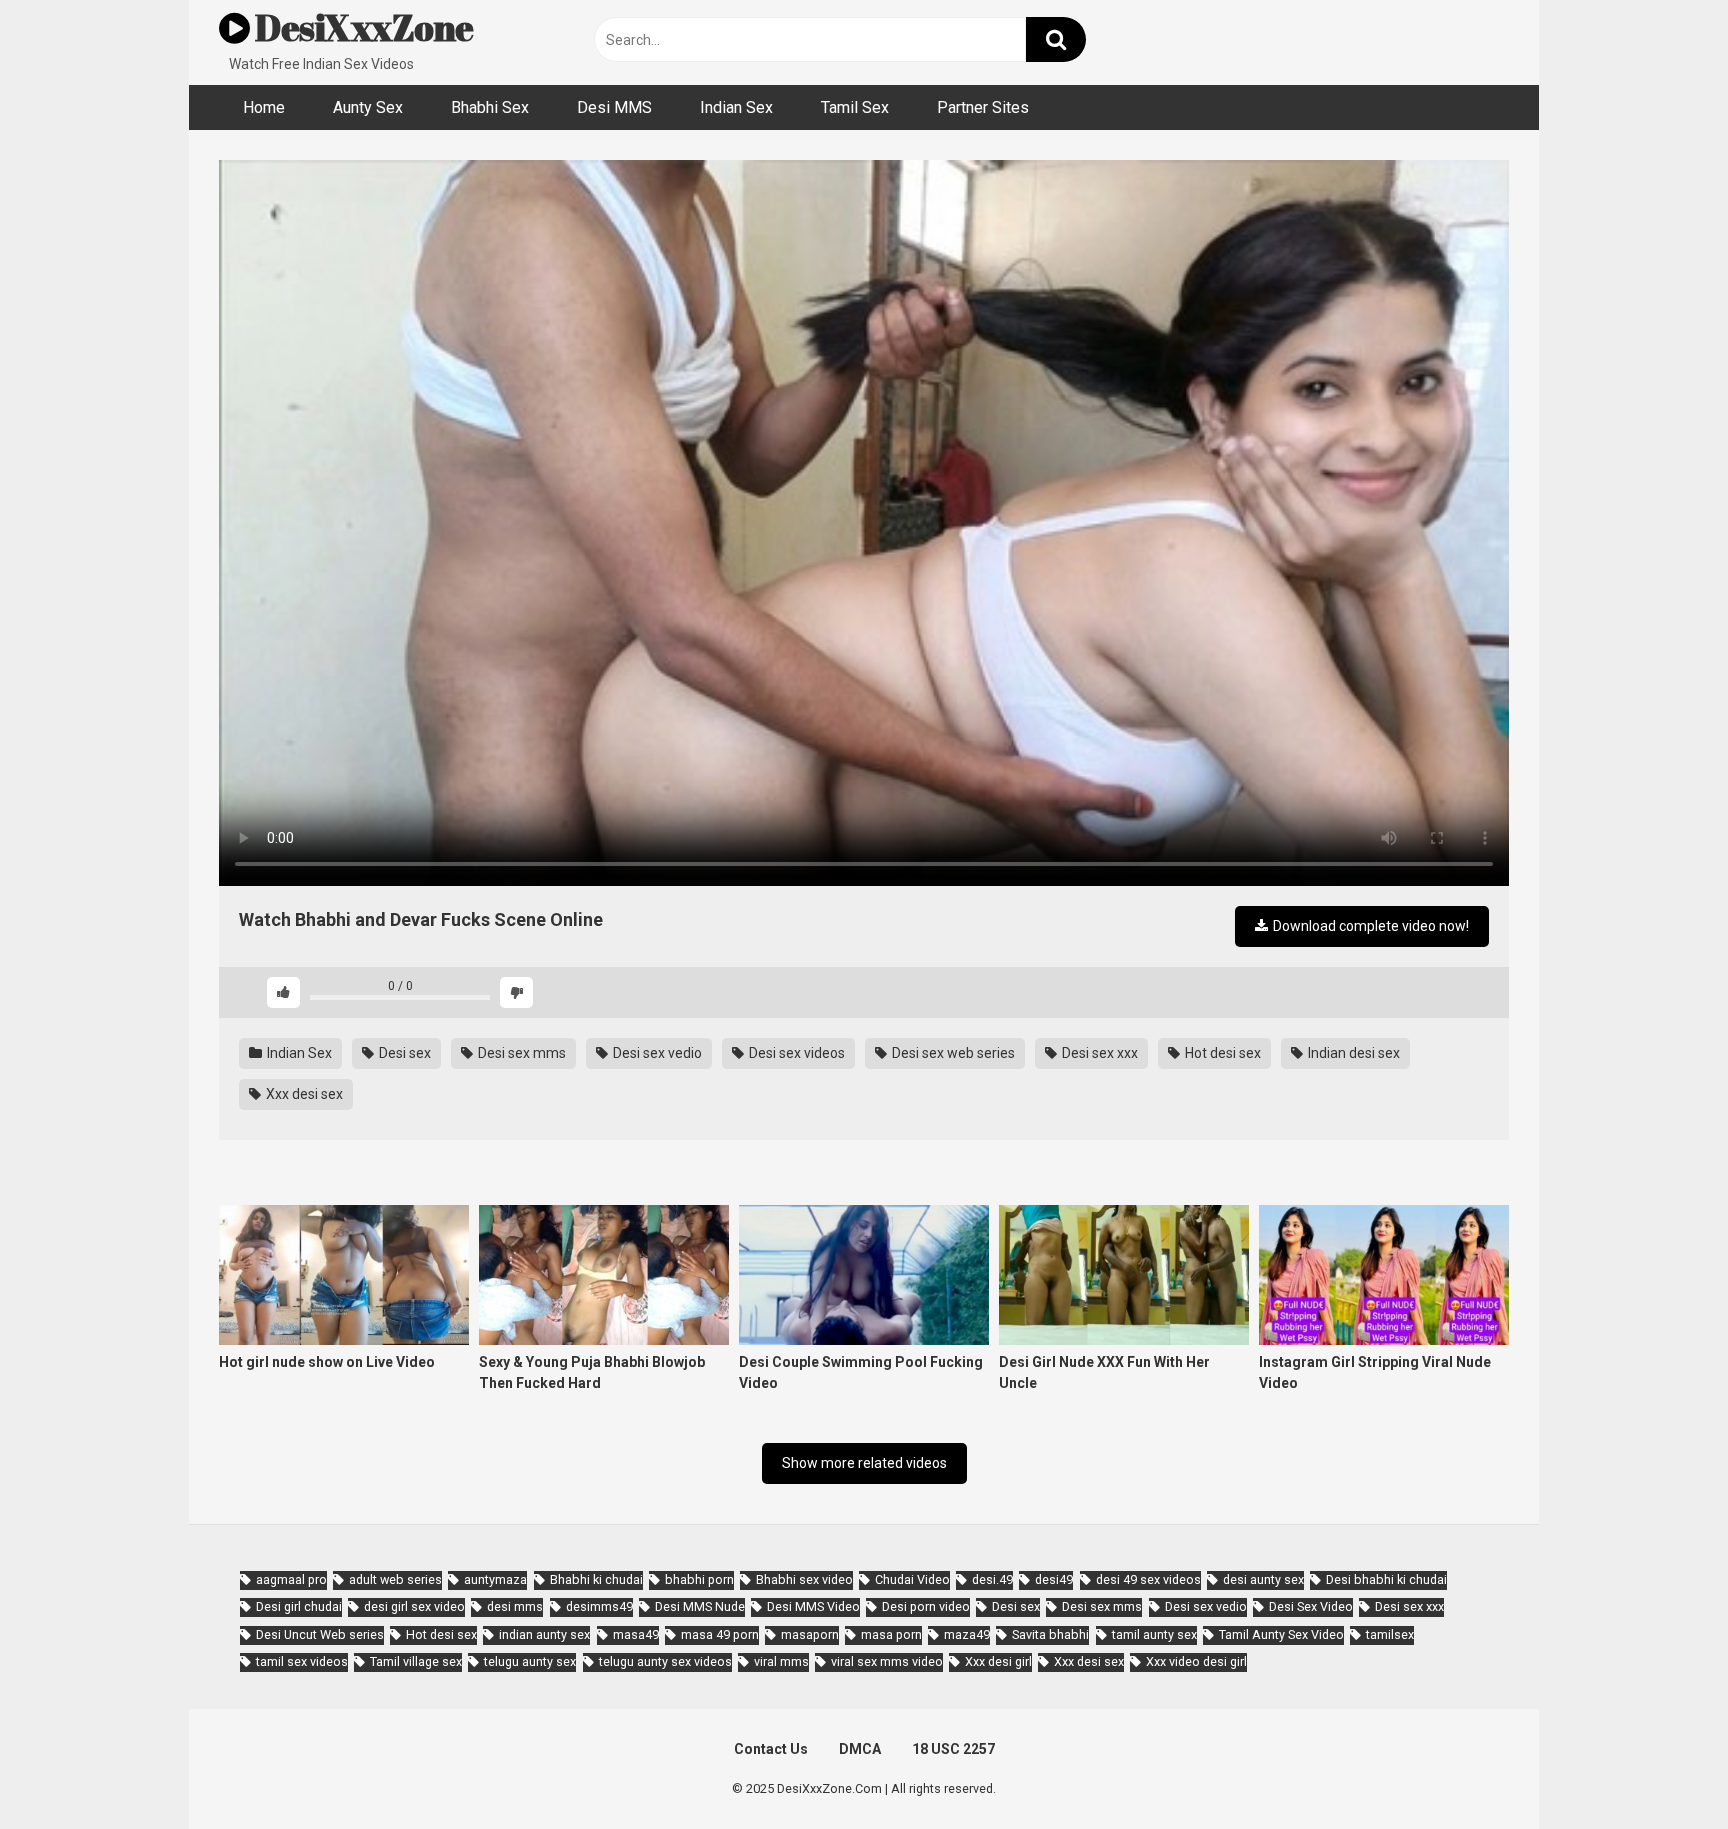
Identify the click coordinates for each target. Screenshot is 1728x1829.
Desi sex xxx (1098, 1053)
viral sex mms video (887, 1661)
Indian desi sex (1352, 1053)
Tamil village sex (416, 1661)
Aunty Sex (368, 107)
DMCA (860, 1749)
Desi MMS (614, 107)
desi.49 (992, 1579)
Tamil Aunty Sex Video (1281, 1634)
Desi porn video (926, 1606)
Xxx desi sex (303, 1094)
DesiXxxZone (362, 27)
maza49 (967, 1634)
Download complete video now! (1369, 926)
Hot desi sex (1221, 1053)
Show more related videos (864, 1463)
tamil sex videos (302, 1661)
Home (264, 107)
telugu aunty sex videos (665, 1661)
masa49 (636, 1634)
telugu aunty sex (530, 1661)
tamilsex (1390, 1634)
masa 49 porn (720, 1634)
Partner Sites (983, 107)
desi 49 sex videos (1148, 1579)
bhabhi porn (699, 1579)
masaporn (810, 1634)
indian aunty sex (544, 1634)
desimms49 (599, 1606)
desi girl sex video (414, 1606)
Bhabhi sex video (804, 1579)
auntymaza (495, 1579)
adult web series (395, 1579)
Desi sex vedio (656, 1053)
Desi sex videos (795, 1053)
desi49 (1054, 1579)
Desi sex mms (520, 1053)
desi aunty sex (1263, 1579)
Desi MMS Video (813, 1606)
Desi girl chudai (299, 1606)
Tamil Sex (855, 107)
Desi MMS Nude (700, 1606)
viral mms (781, 1661)
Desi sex (403, 1053)
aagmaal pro (291, 1579)
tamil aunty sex (1154, 1634)
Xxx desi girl (998, 1661)
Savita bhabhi (1050, 1634)
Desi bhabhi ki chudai (1386, 1579)
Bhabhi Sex (490, 107)
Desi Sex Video (1311, 1606)
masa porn (891, 1634)
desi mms (515, 1606)
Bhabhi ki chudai (596, 1579)
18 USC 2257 (953, 1749)
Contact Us (771, 1749)
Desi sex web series (952, 1053)
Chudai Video (912, 1579)
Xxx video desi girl (1196, 1661)
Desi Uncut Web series (320, 1634)
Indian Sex (736, 107)
